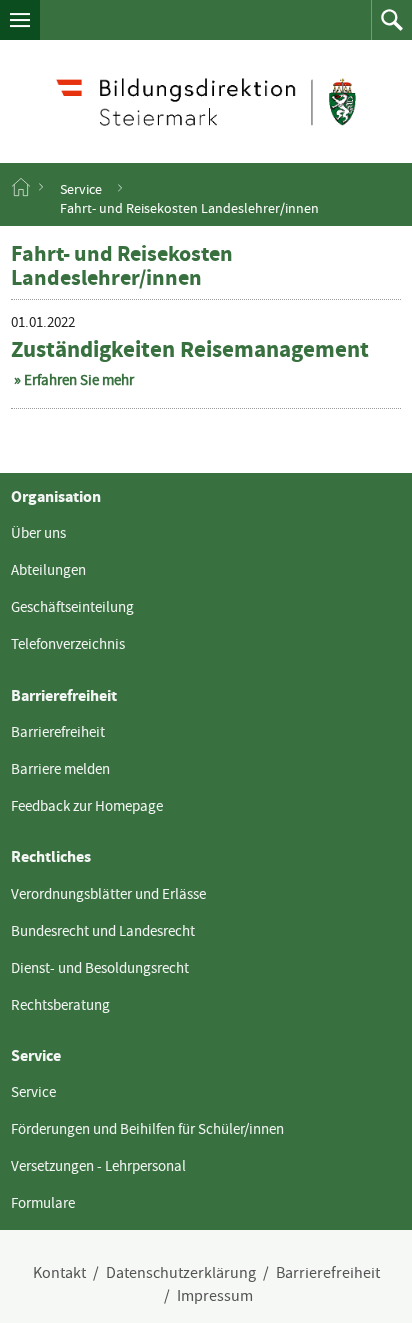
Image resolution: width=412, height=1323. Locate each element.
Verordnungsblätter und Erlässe (108, 894)
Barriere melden (60, 769)
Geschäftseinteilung (72, 607)
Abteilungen (48, 570)
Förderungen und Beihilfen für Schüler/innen (147, 1129)
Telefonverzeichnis (68, 644)
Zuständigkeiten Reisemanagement (190, 349)
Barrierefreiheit (58, 732)
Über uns (38, 533)
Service (81, 188)
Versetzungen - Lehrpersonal (98, 1166)
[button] (20, 20)
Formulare (43, 1203)
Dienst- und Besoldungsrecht (100, 968)
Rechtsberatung (60, 1005)
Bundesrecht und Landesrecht (103, 931)
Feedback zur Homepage (87, 806)
